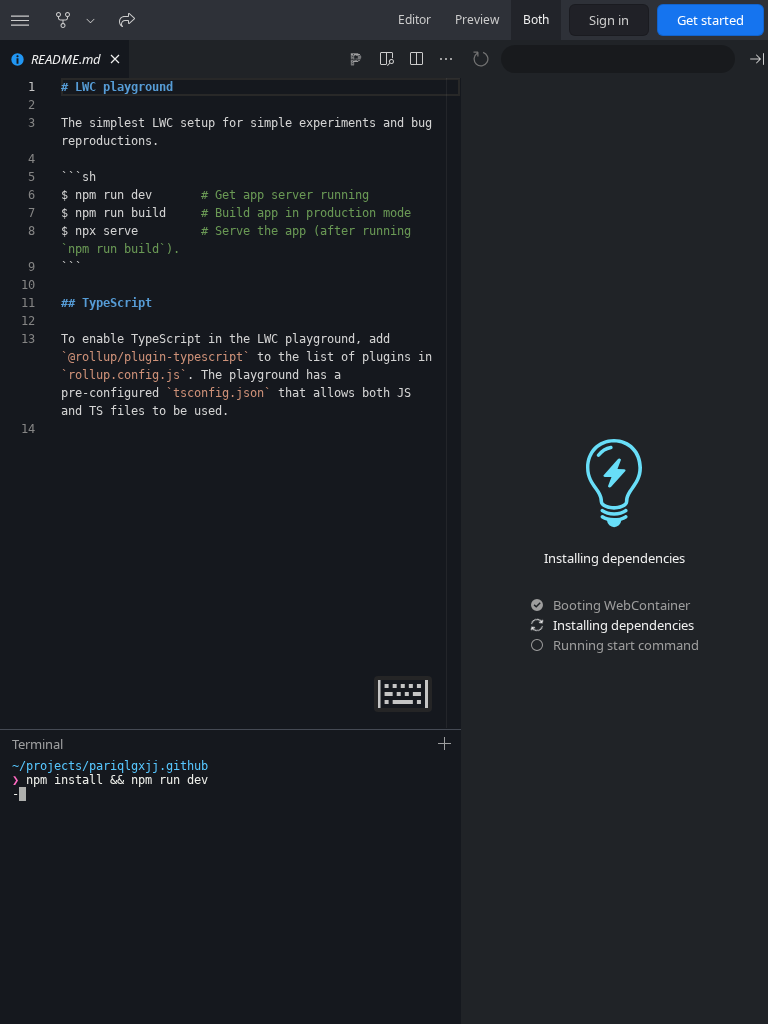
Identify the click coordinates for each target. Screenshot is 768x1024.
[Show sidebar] (20, 20)
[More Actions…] (446, 59)
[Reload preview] (481, 59)
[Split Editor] (416, 59)
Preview (477, 19)
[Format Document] (356, 59)
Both (536, 19)
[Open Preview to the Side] (386, 59)
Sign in (609, 20)
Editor (414, 19)
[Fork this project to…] (90, 20)
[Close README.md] (115, 59)
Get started (710, 20)
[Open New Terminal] (445, 744)
